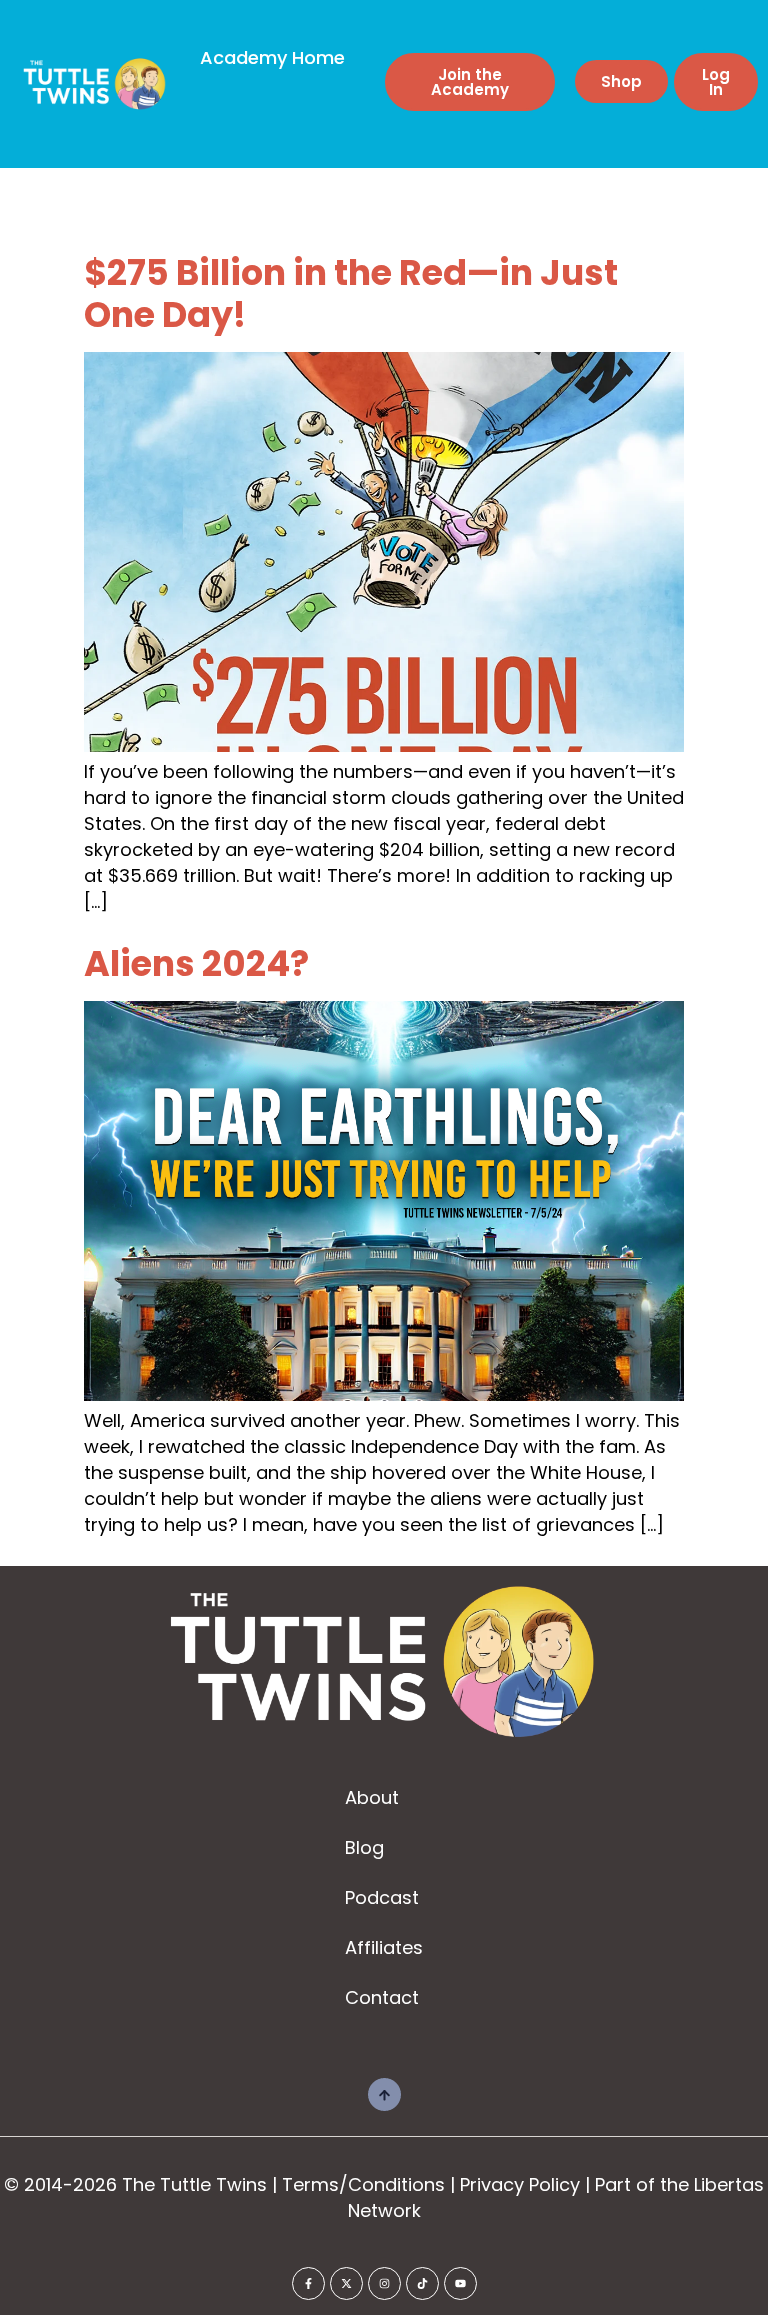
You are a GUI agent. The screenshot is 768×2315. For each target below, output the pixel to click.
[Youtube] (460, 2283)
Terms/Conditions (363, 2184)
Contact (382, 1997)
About (372, 1797)
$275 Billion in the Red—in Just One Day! (351, 293)
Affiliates (384, 1947)
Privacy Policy (520, 2184)
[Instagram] (384, 2283)
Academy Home (272, 57)
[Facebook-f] (308, 2283)
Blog (364, 1847)
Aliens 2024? (196, 963)
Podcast (382, 1897)
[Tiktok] (422, 2283)
